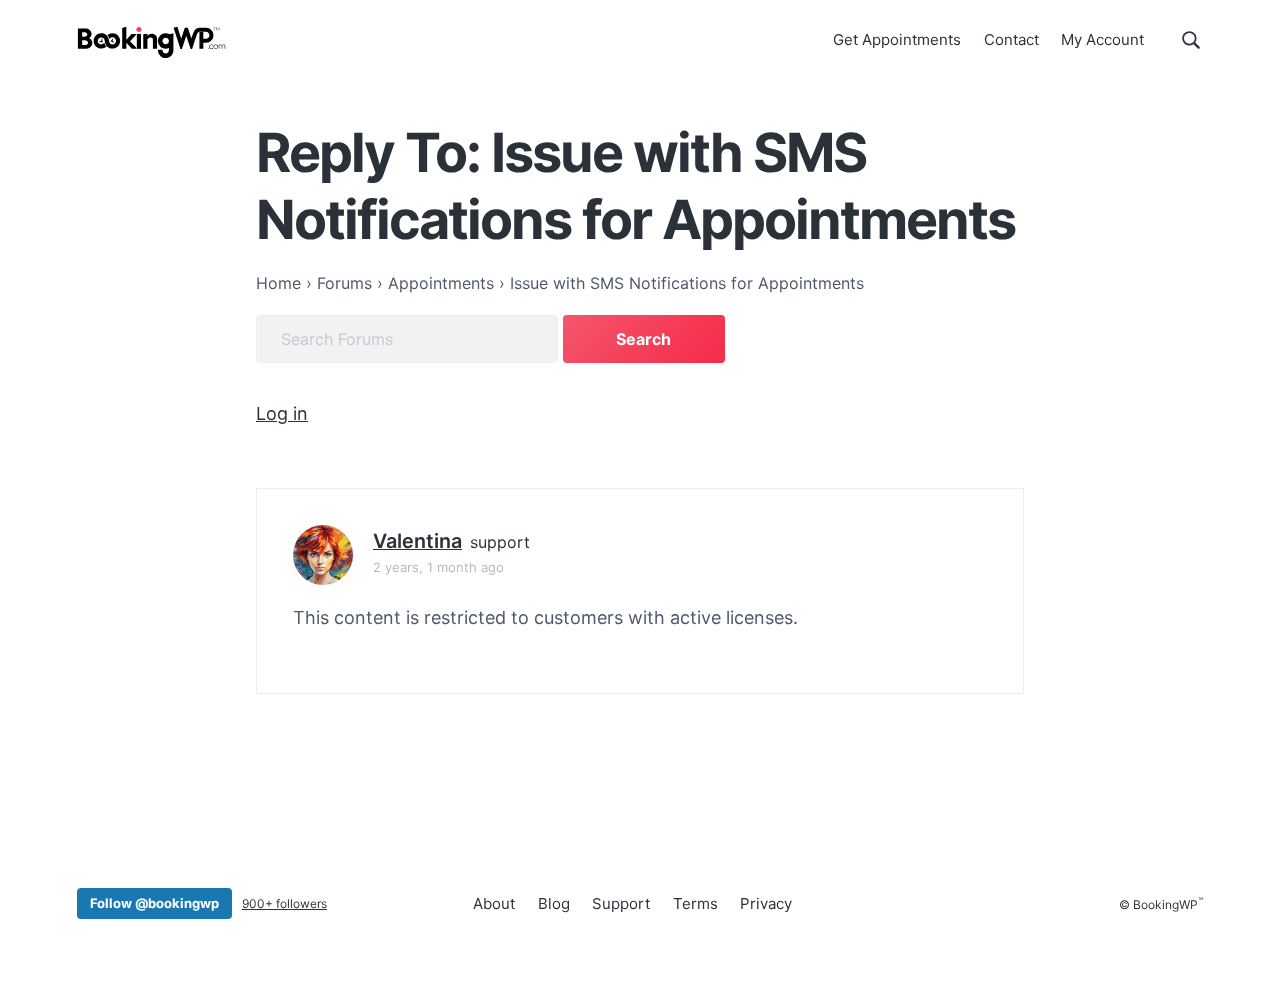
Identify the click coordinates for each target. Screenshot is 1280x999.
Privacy (766, 903)
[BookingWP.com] (152, 42)
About (494, 903)
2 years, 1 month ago (438, 567)
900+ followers (284, 903)
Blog (554, 903)
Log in (282, 413)
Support (621, 903)
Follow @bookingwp (154, 903)
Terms (695, 903)
